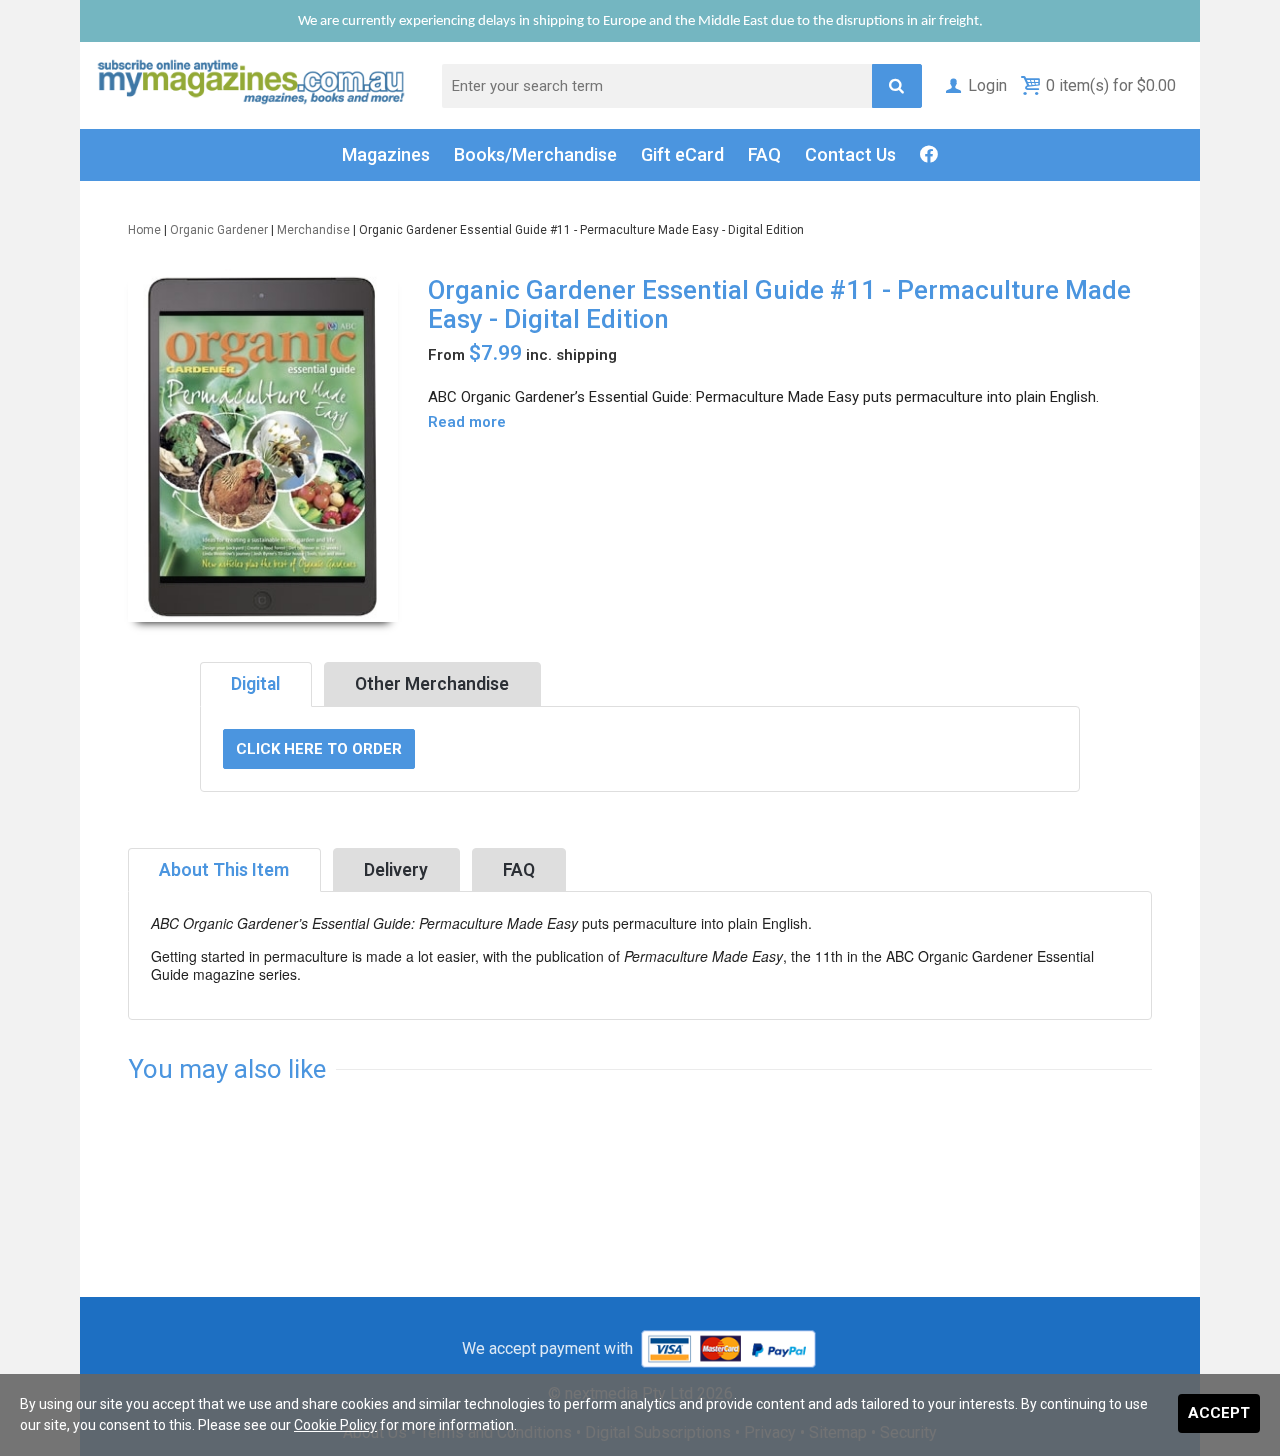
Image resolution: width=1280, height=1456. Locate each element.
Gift (682, 154)
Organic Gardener (219, 230)
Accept (1219, 1413)
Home (144, 230)
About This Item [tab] (224, 870)
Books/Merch (535, 154)
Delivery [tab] (396, 870)
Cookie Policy (335, 1425)
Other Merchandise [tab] (432, 684)
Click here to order (319, 749)
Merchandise (313, 230)
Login (987, 85)
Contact (850, 154)
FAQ (764, 154)
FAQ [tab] (519, 870)
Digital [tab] (255, 684)
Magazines (386, 154)
